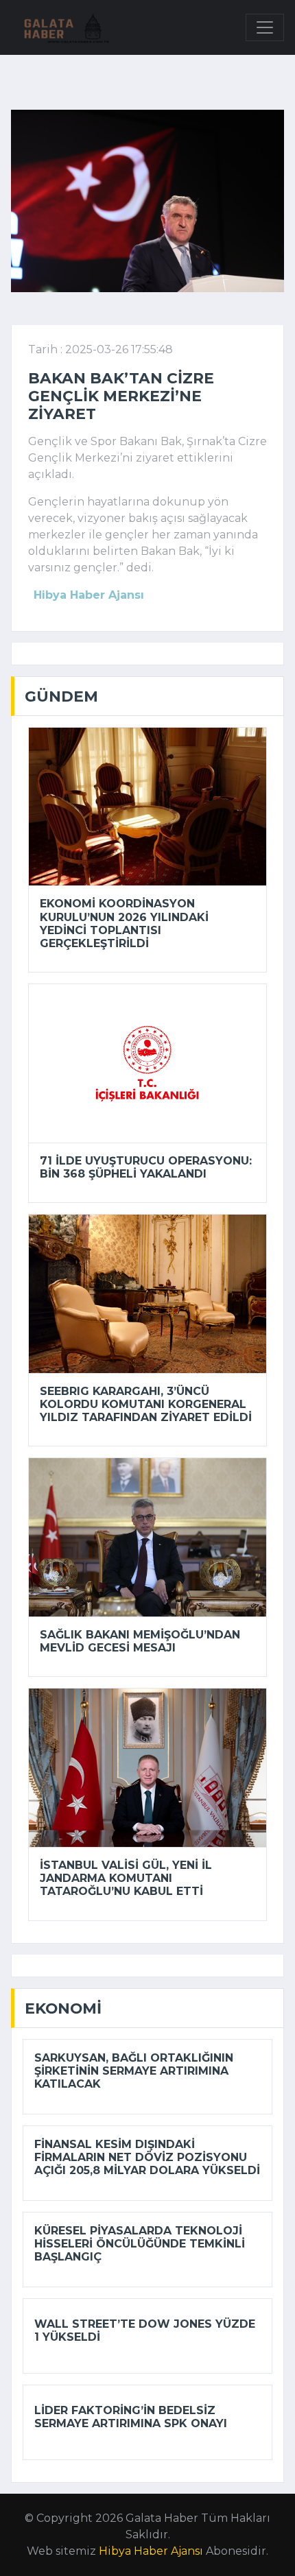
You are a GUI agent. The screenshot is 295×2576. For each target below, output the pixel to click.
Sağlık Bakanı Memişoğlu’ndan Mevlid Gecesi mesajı (140, 1641)
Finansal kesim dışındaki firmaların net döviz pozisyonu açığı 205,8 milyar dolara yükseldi (147, 2157)
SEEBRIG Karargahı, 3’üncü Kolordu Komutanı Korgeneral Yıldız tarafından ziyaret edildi (146, 1404)
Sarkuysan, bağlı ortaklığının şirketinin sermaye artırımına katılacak (134, 2071)
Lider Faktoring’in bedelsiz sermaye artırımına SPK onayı (131, 2417)
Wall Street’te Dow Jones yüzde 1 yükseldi (145, 2330)
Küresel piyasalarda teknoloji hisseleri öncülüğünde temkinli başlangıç (140, 2244)
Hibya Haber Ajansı (151, 2551)
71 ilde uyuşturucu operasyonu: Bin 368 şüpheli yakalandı (146, 1167)
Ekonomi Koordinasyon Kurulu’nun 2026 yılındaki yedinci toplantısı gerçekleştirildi (124, 923)
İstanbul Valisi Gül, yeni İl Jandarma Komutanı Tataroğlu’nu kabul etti (126, 1878)
